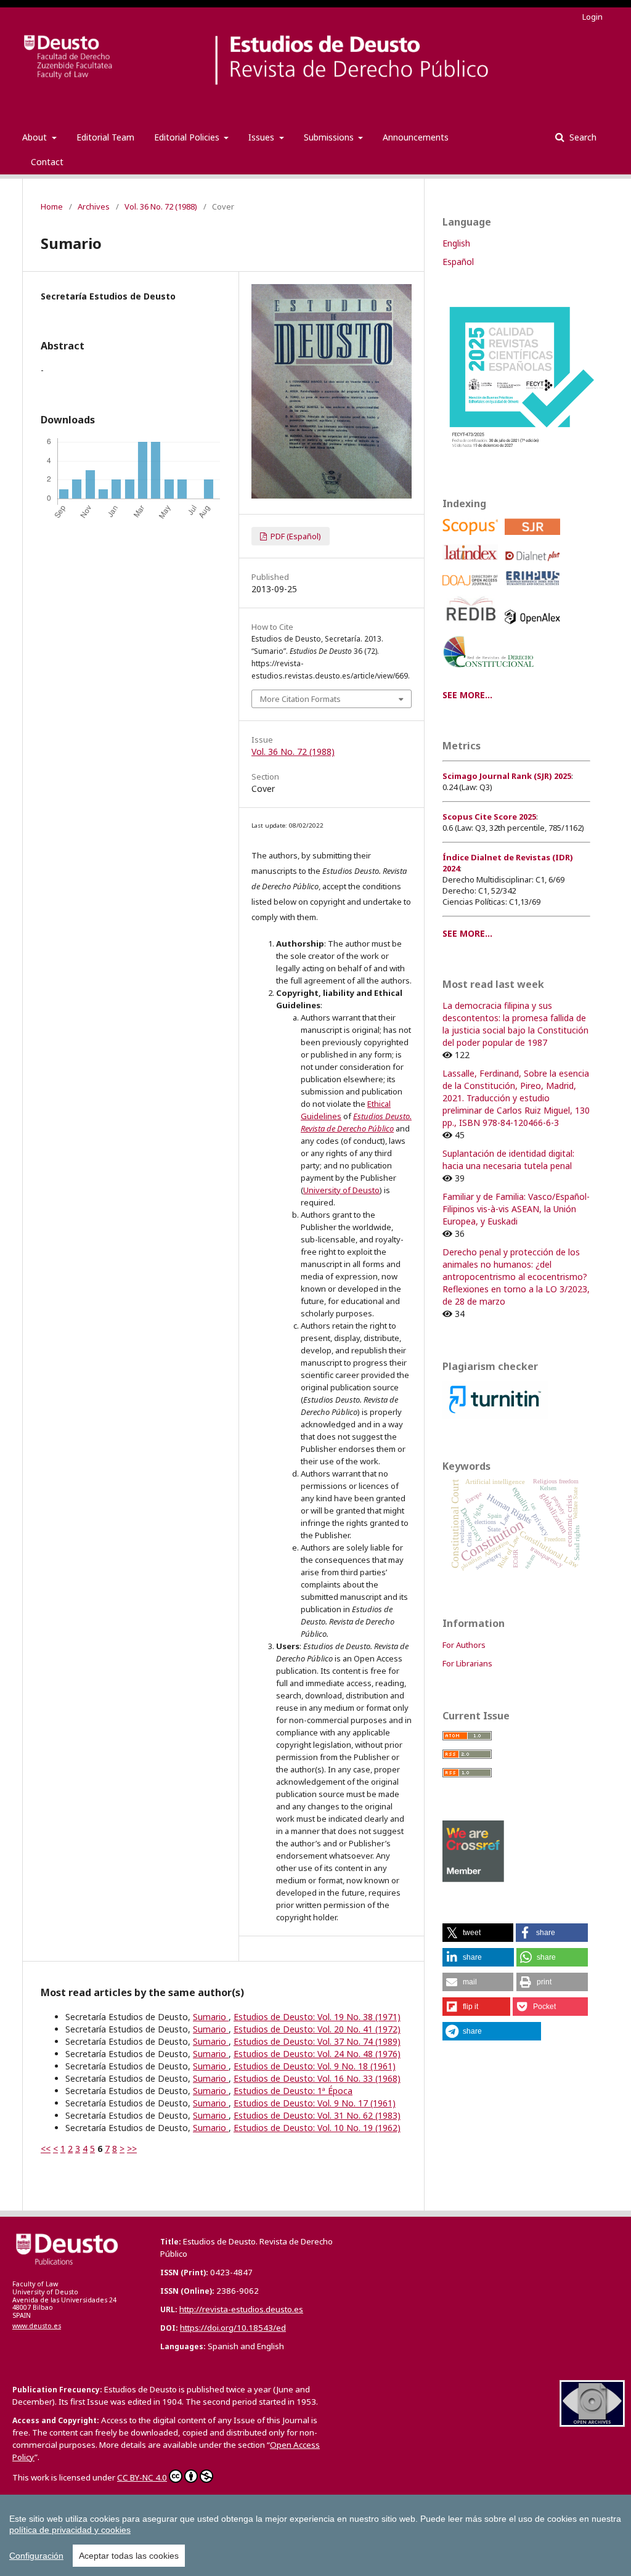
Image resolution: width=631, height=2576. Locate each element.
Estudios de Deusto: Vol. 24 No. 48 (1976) (317, 2054)
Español (458, 262)
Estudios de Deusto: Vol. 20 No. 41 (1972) (317, 2029)
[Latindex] (472, 564)
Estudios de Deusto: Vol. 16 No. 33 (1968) (317, 2078)
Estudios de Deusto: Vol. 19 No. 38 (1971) (317, 2017)
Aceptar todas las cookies (129, 2556)
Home (52, 206)
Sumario (211, 2017)
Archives (94, 206)
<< (46, 2149)
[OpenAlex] (535, 627)
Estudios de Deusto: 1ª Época (293, 2091)
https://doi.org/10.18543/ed (233, 2328)
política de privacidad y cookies (70, 2530)
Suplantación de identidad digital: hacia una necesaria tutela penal (508, 1160)
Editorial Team (105, 137)
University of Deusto (341, 1190)
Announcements (416, 137)
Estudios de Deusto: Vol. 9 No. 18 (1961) (315, 2066)
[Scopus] (472, 538)
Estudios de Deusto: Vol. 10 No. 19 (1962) (317, 2128)
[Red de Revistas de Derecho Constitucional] (491, 672)
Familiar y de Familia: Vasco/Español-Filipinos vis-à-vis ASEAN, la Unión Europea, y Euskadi (516, 1209)
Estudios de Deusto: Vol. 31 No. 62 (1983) (317, 2115)
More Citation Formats (300, 699)
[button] (478, 1933)
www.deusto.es (37, 2326)
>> (132, 2149)
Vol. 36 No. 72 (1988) (161, 206)
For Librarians (467, 1663)
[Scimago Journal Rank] (535, 538)
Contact (47, 162)
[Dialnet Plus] (535, 564)
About (36, 137)
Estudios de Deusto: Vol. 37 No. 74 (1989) (317, 2041)
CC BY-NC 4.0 (142, 2477)
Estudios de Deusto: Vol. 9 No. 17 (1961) (315, 2103)
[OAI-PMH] (592, 2423)
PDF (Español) (295, 536)
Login (592, 17)
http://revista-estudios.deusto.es (241, 2309)
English (456, 243)
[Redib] (472, 627)
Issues (263, 137)
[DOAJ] (472, 589)
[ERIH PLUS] (535, 589)
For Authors (464, 1645)
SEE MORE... (467, 695)
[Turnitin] (495, 1415)
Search (582, 137)
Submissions (330, 137)
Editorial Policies (188, 137)
